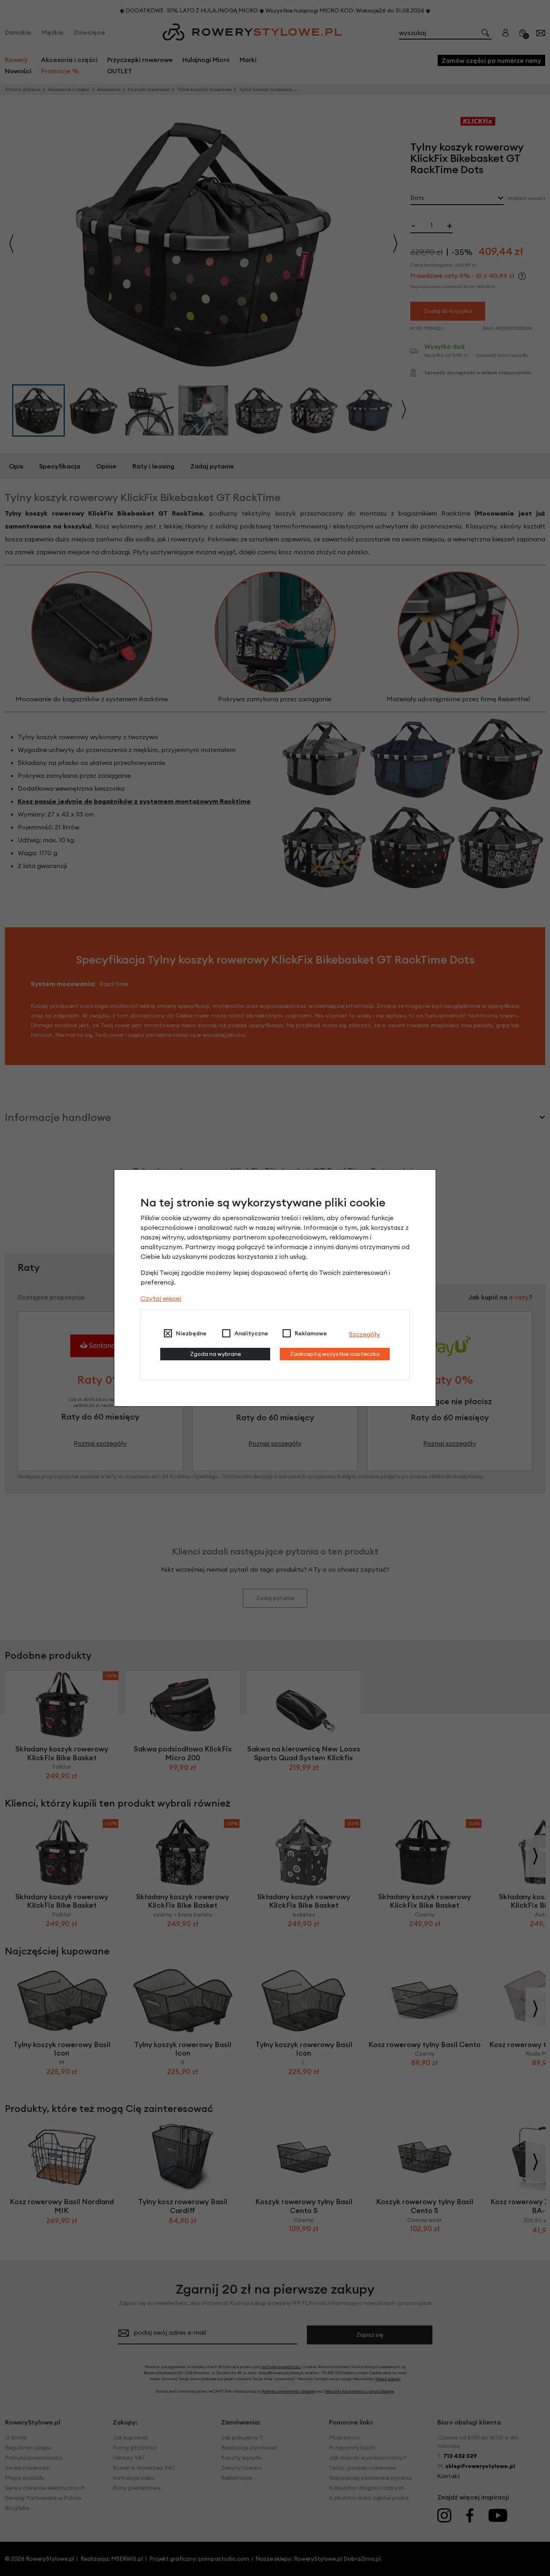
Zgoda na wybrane (215, 1354)
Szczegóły (365, 1334)
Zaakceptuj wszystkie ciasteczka (335, 1354)
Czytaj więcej (161, 1298)
